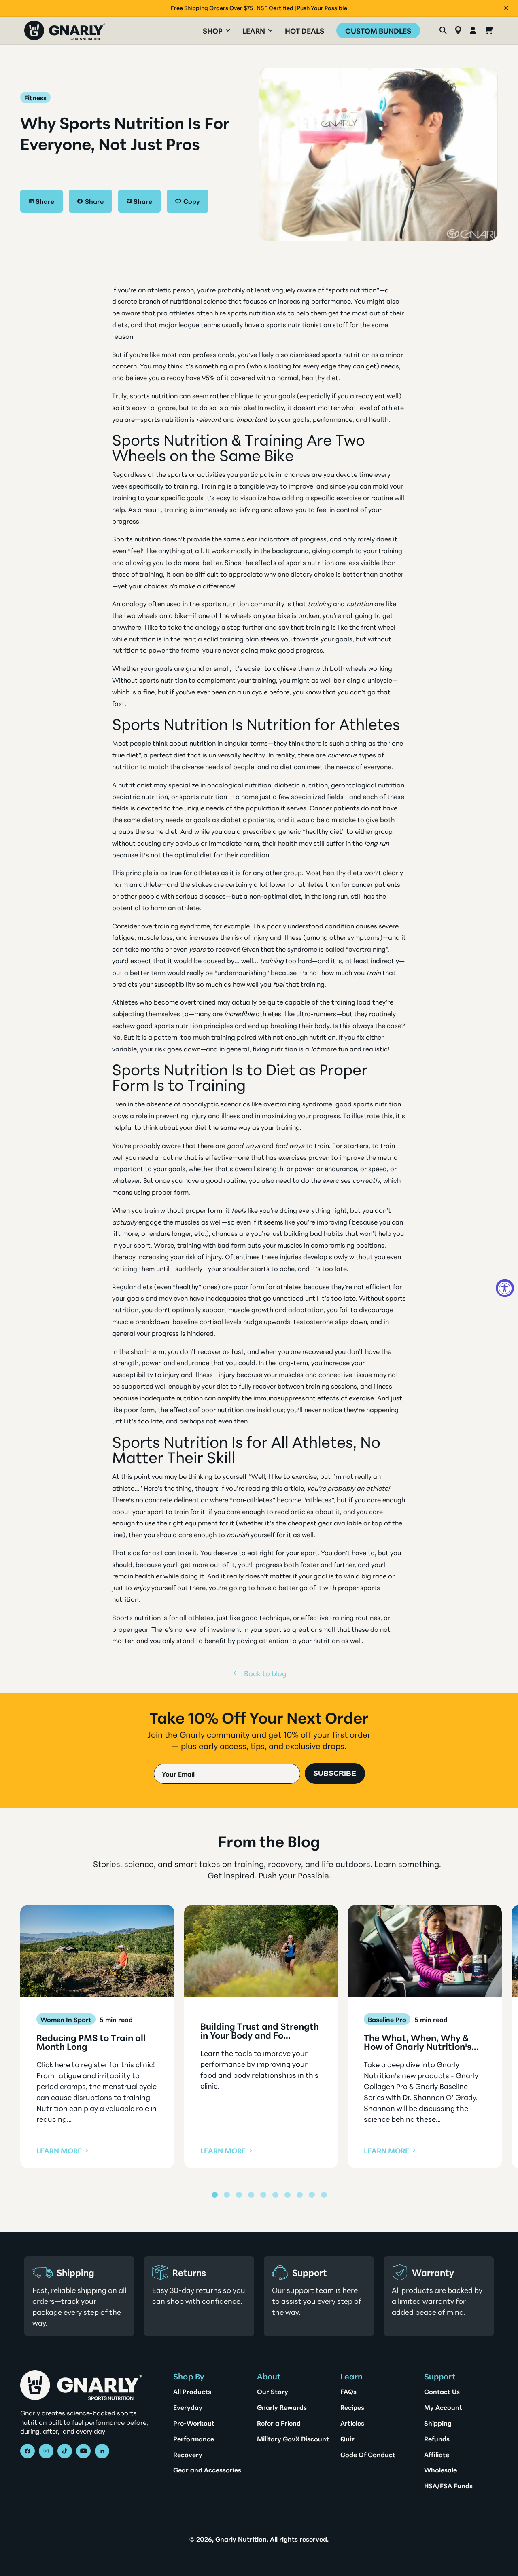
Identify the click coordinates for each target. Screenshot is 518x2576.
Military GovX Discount (293, 2439)
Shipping (438, 2423)
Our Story (273, 2391)
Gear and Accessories (207, 2470)
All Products (192, 2391)
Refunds (437, 2439)
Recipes (352, 2407)
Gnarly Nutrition (241, 2539)
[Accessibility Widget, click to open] (505, 1288)
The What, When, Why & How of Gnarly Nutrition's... (421, 2042)
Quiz (347, 2439)
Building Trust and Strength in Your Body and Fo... (260, 2030)
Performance (194, 2439)
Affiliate (437, 2454)
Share (45, 201)
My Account (443, 2407)
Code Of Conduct (368, 2454)
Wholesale (441, 2470)
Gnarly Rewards (282, 2407)
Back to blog (265, 1673)
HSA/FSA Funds (448, 2485)
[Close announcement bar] (506, 8)
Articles (352, 2423)
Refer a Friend (279, 2423)
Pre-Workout (194, 2423)
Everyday (188, 2407)
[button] (217, 31)
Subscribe (335, 1773)
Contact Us (442, 2391)
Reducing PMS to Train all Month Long (91, 2042)
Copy (192, 201)
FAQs (348, 2391)
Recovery (188, 2454)
